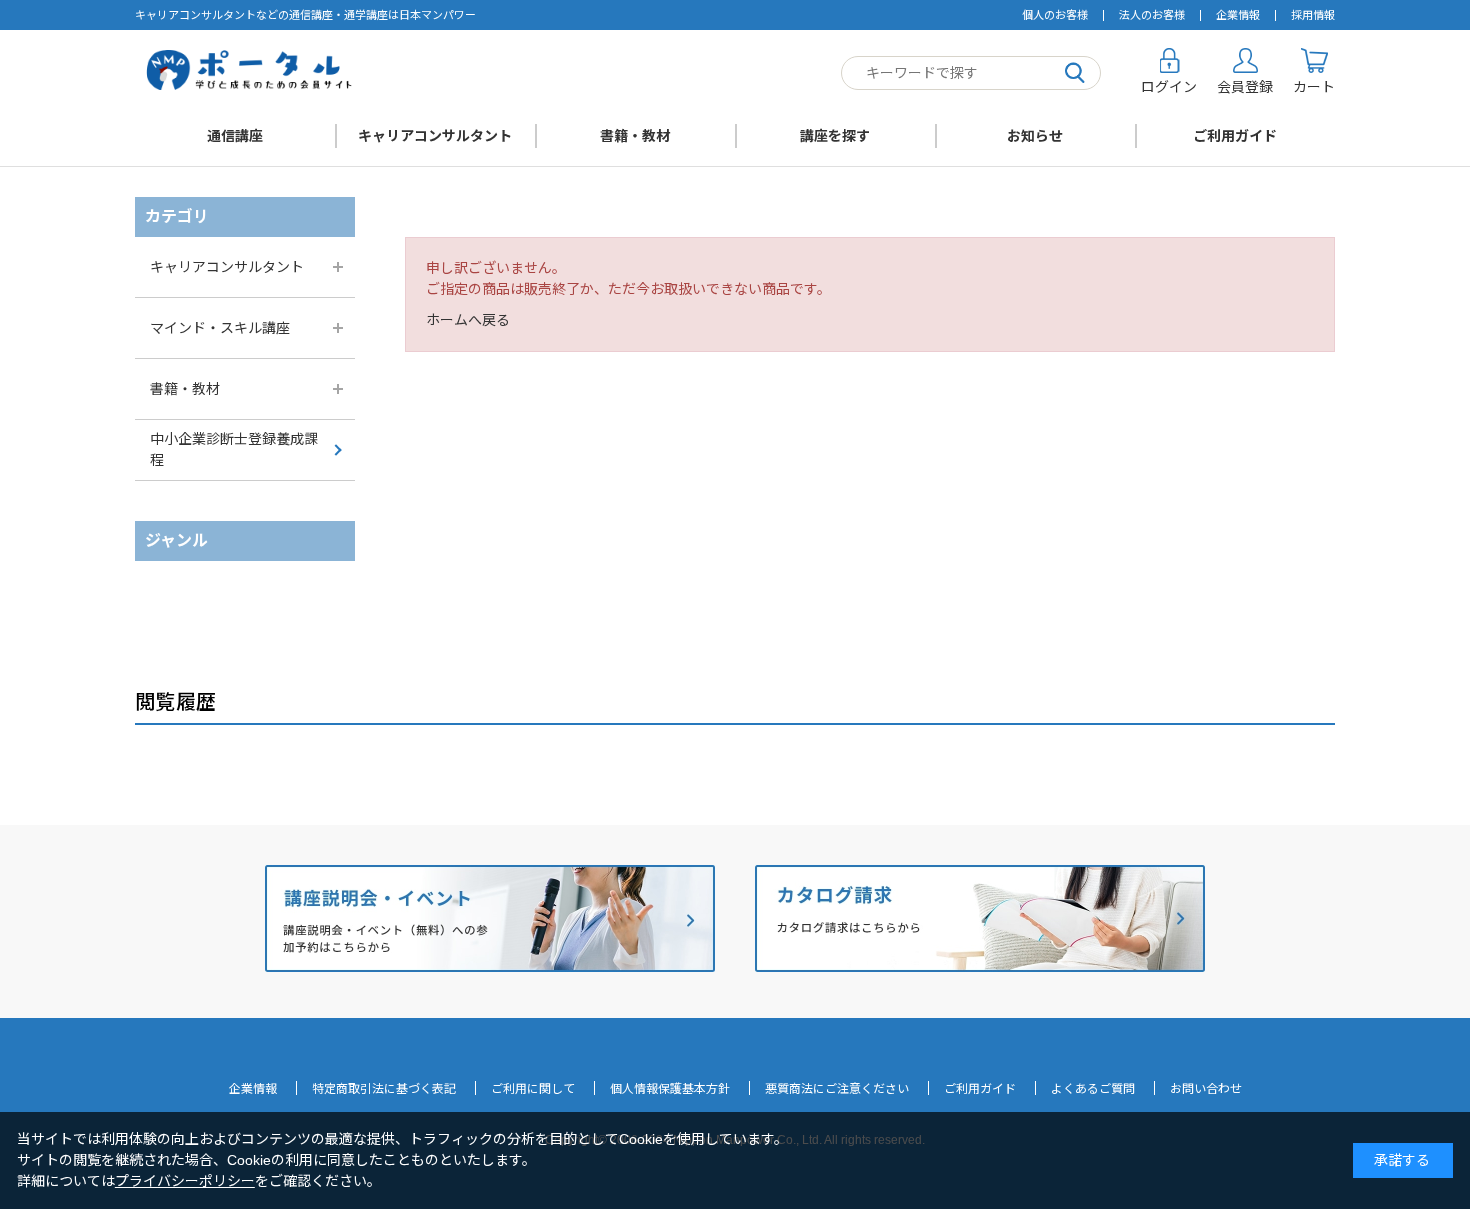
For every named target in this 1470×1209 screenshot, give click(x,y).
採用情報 (1313, 15)
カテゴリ (177, 216)
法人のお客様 (1152, 15)
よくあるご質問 (1093, 1089)
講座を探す (835, 136)
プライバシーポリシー (185, 1181)
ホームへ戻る (468, 320)
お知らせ (1035, 136)
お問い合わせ (1206, 1089)
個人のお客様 (1055, 15)
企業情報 (1238, 15)
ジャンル (176, 540)
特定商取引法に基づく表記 (384, 1089)
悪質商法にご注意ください (837, 1089)
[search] (1075, 73)
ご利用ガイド (1235, 136)
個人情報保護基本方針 (670, 1089)
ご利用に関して (533, 1089)
